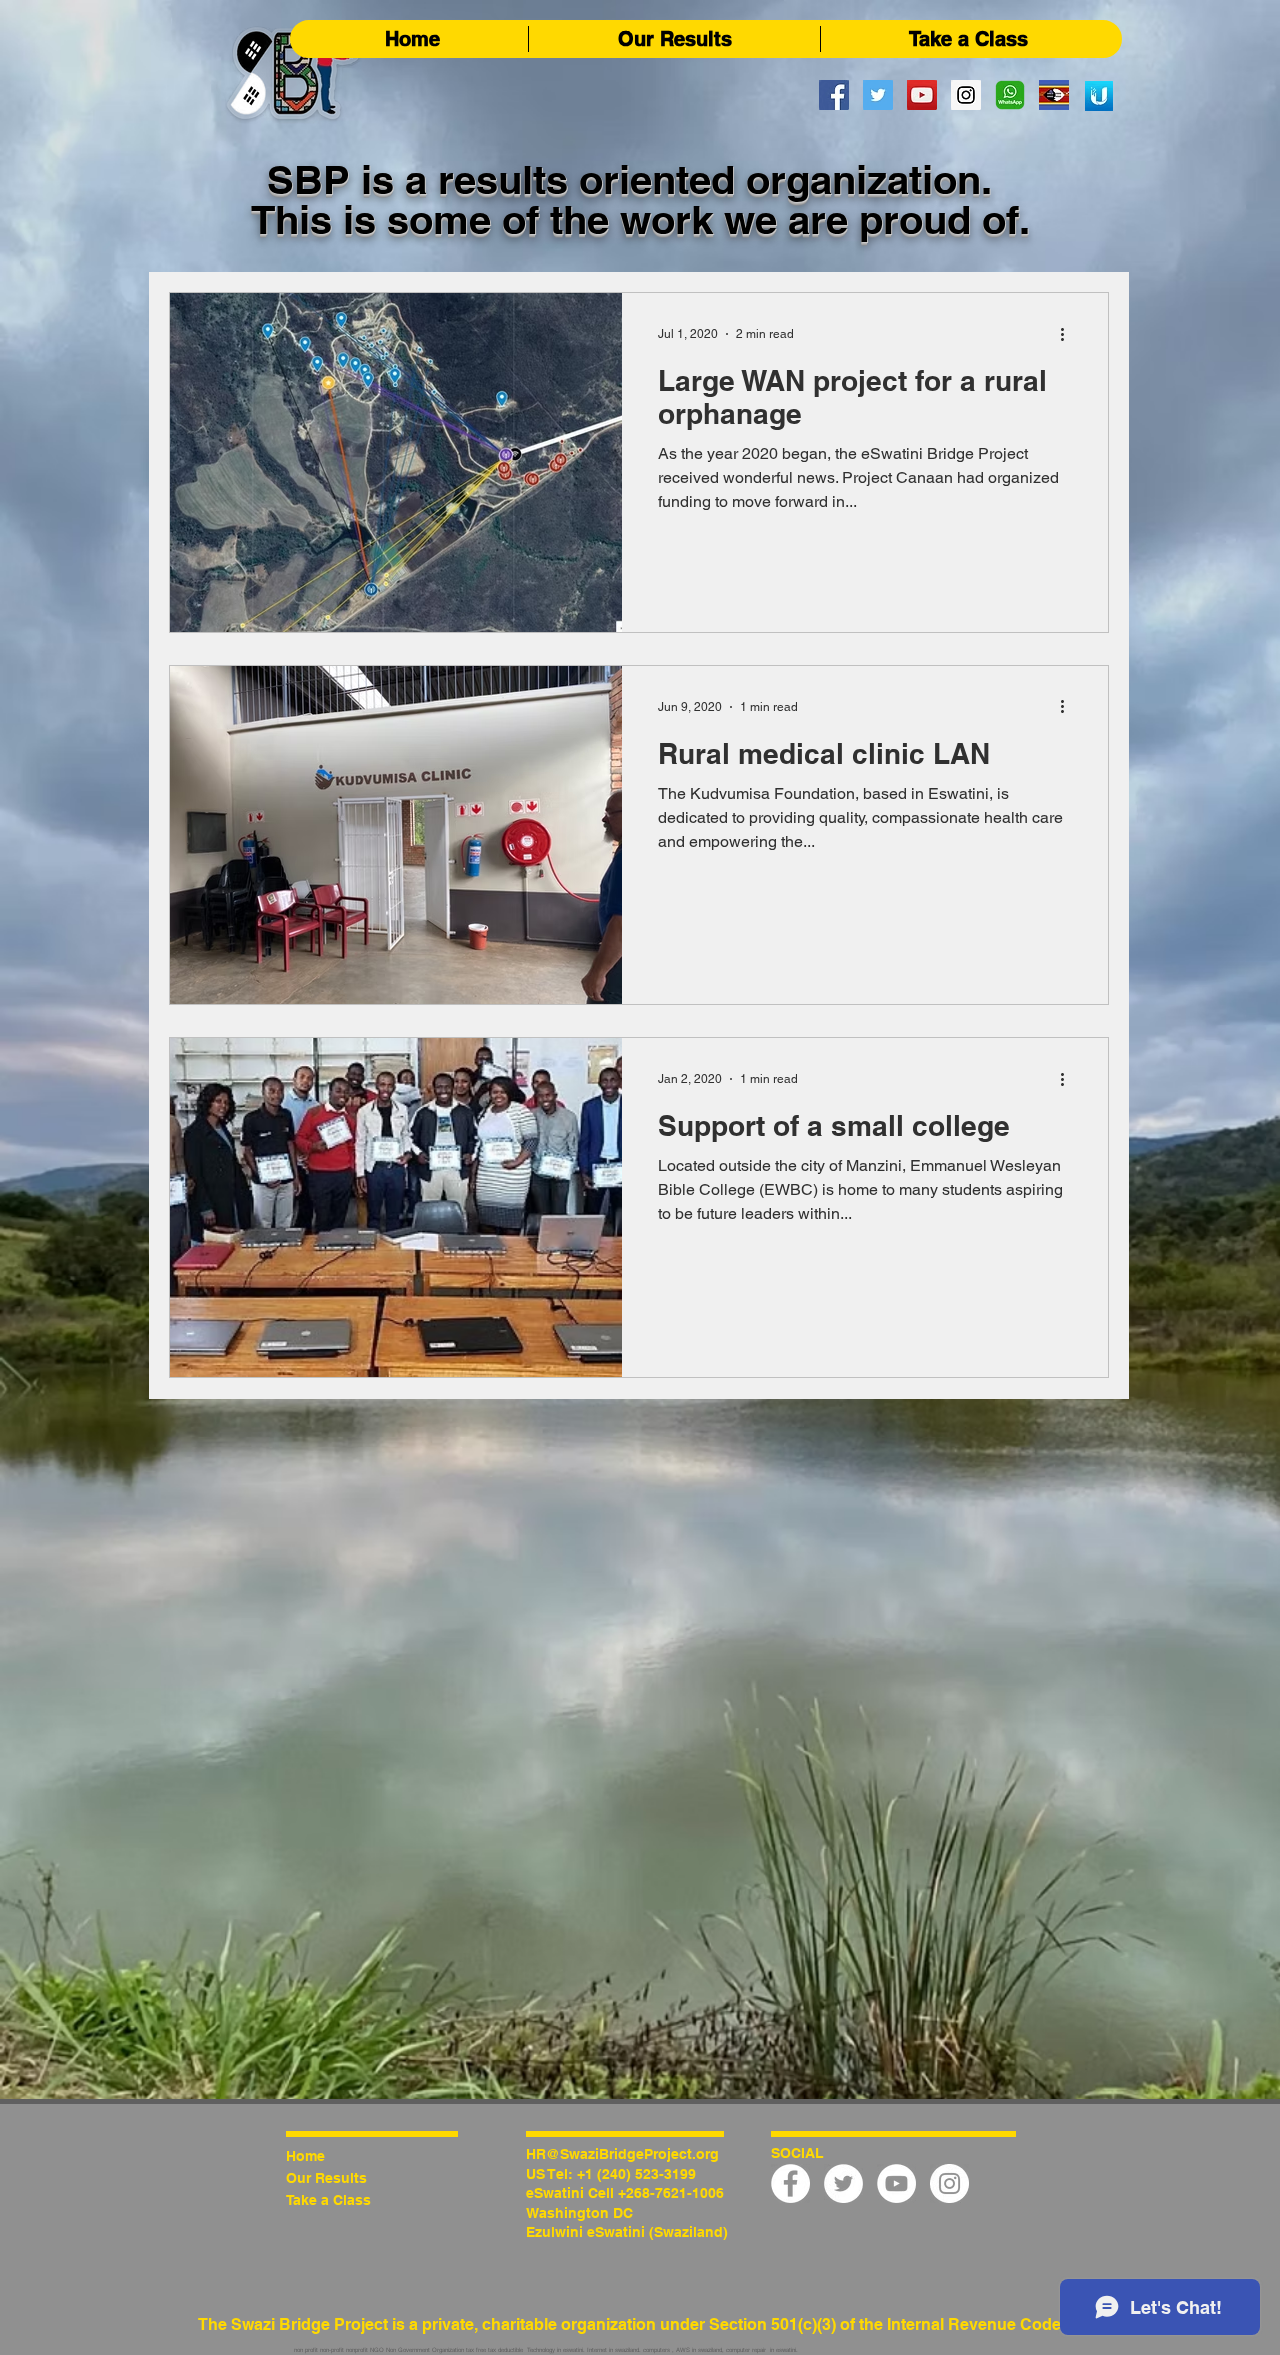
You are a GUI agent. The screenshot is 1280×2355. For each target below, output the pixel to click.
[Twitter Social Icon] (878, 95)
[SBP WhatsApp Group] (1010, 95)
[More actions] (1069, 334)
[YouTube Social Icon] (922, 95)
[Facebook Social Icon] (834, 95)
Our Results (326, 2178)
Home (305, 2156)
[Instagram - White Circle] (949, 2183)
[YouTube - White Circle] (896, 2183)
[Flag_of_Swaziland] (1054, 95)
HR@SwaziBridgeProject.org (622, 2154)
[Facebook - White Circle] (790, 2183)
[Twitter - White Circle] (843, 2183)
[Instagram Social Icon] (966, 95)
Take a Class (328, 2200)
